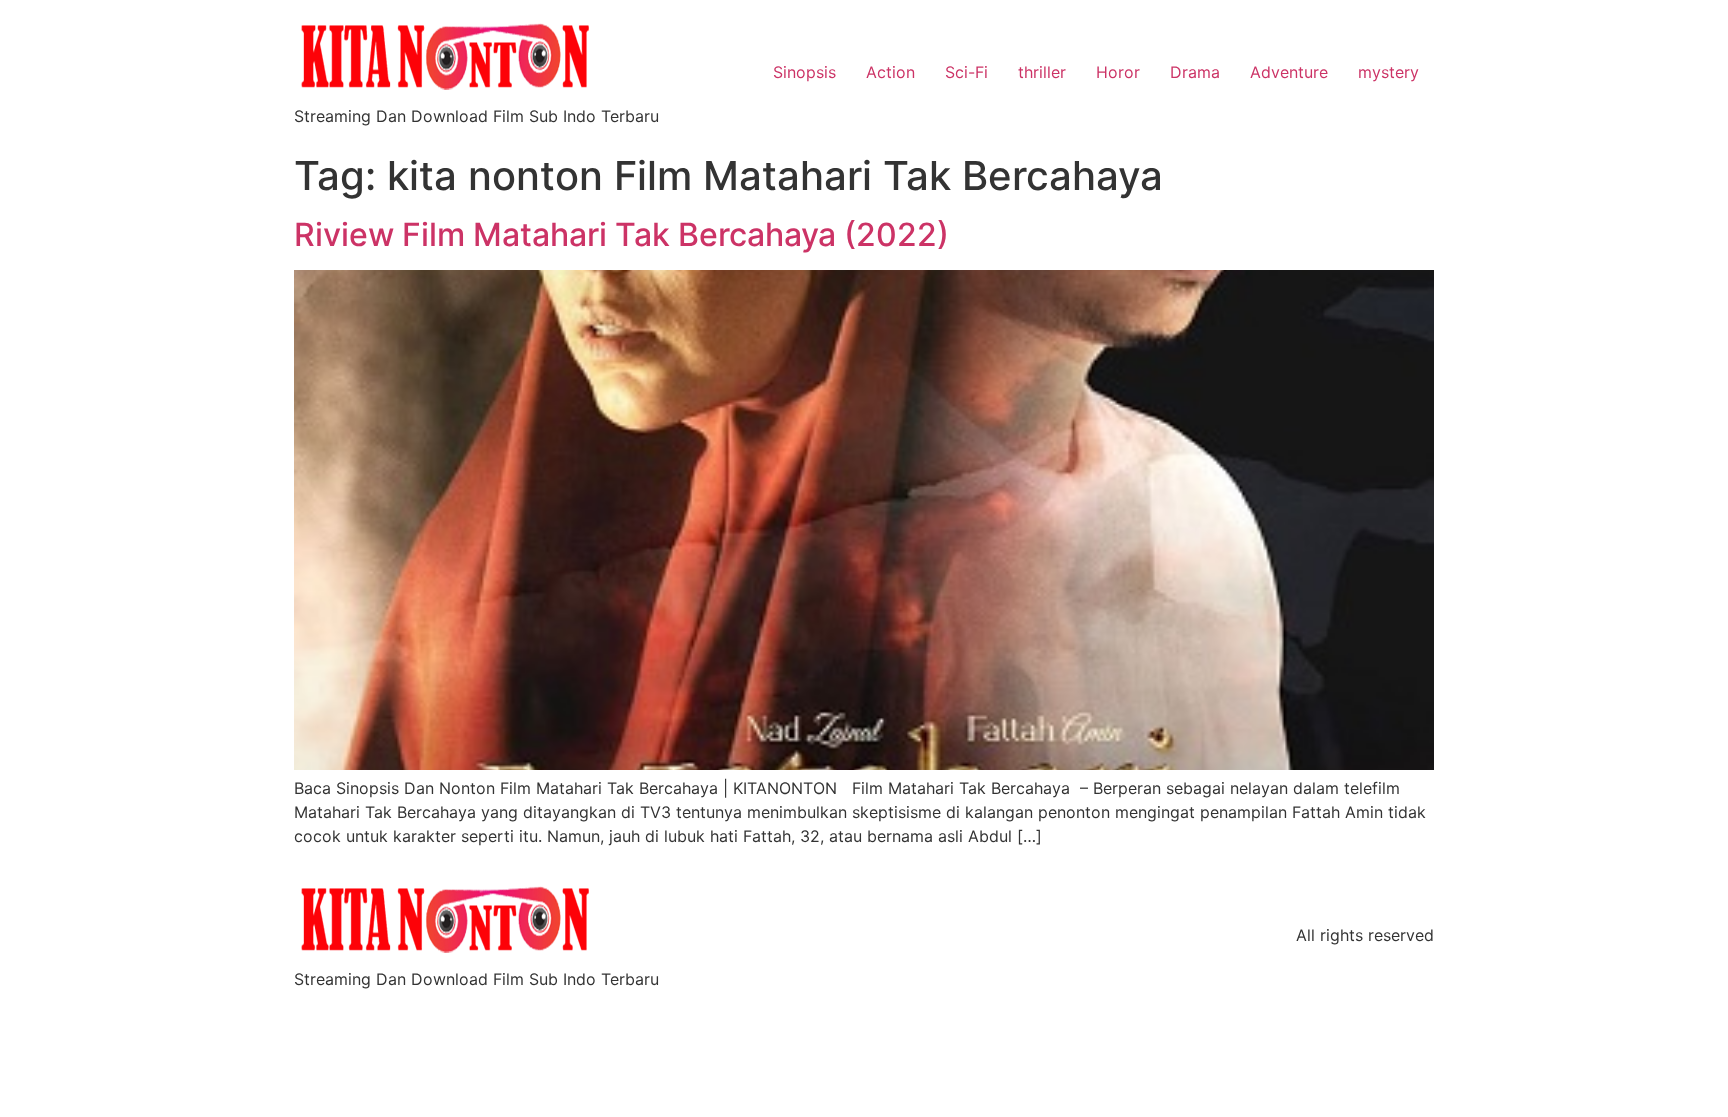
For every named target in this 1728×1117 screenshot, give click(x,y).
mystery (1388, 72)
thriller (1042, 72)
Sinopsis (804, 72)
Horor (1118, 72)
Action (890, 72)
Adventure (1289, 72)
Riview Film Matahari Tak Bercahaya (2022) (621, 234)
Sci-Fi (966, 72)
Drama (1195, 72)
